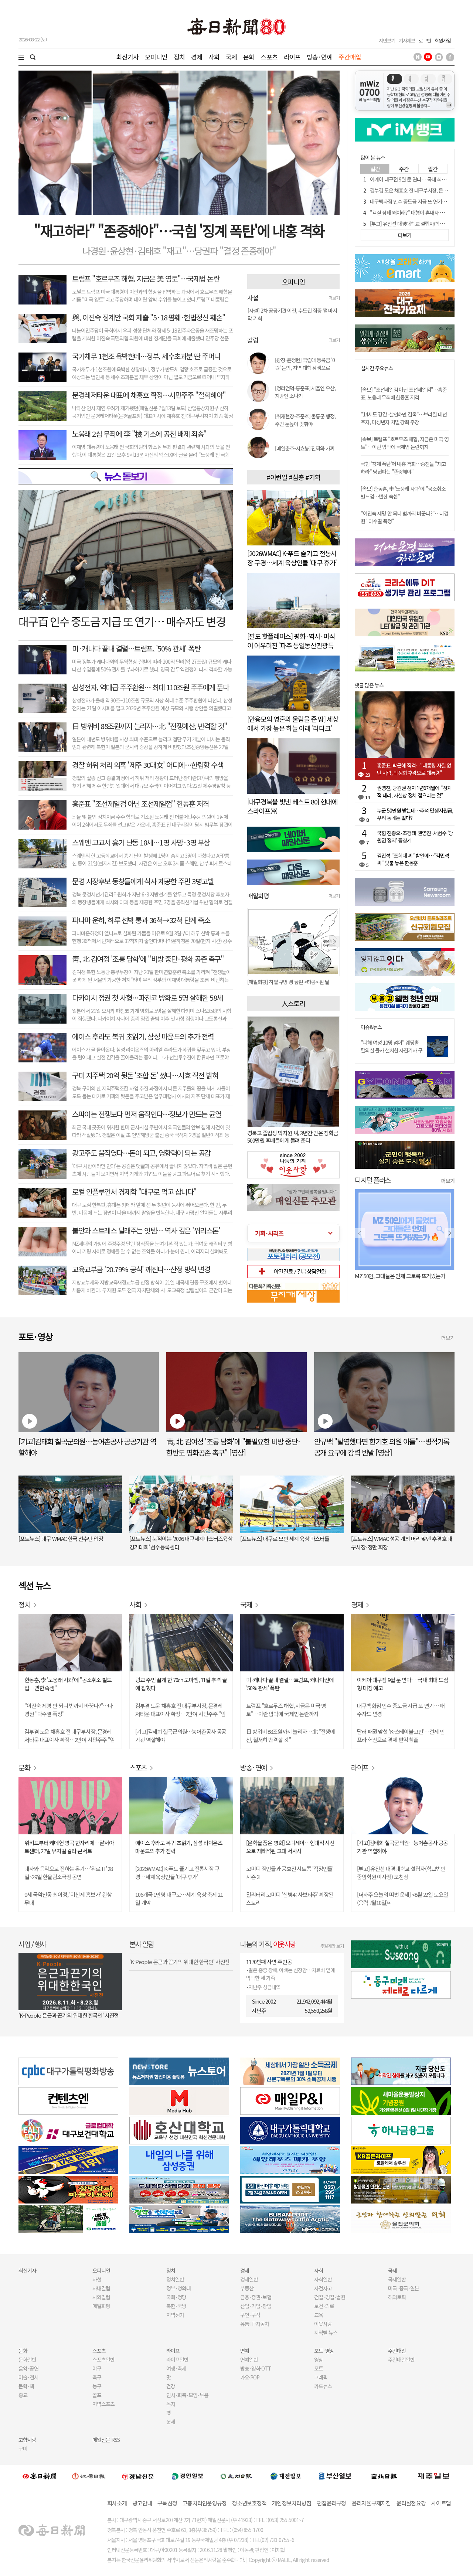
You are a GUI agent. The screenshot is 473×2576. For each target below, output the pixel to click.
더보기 (334, 298)
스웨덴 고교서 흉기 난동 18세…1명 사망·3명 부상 (141, 842)
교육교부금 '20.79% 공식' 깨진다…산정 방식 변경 (141, 1269)
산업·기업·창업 (256, 2306)
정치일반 (175, 2279)
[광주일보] (236, 2476)
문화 (249, 57)
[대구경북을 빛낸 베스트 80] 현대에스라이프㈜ (292, 806)
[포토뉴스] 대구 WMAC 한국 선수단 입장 (61, 1539)
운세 (171, 2422)
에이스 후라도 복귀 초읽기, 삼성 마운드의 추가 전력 (143, 1036)
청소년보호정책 (249, 2503)
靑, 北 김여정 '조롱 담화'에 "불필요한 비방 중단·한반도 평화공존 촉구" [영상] (234, 1447)
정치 (179, 57)
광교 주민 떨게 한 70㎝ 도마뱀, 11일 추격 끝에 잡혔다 (181, 1684)
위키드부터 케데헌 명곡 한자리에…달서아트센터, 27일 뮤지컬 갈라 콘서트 (69, 1847)
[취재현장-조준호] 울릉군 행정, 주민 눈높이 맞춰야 (305, 420)
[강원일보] (89, 2476)
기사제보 (407, 40)
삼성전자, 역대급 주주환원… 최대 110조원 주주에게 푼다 (150, 687)
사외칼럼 (101, 2297)
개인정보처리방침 (292, 2503)
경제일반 (249, 2279)
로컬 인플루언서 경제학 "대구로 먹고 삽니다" (134, 1192)
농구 (97, 2386)
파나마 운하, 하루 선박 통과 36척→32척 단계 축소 (141, 920)
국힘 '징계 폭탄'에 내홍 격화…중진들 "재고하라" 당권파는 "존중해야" (403, 468)
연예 (245, 2351)
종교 (23, 2395)
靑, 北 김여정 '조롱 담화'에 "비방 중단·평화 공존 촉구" (148, 959)
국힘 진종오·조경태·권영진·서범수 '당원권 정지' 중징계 (415, 837)
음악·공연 (28, 2368)
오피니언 (156, 57)
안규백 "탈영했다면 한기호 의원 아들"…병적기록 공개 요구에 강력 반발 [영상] (382, 1447)
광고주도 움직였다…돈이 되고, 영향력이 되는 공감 (141, 1153)
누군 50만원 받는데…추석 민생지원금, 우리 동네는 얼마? (415, 814)
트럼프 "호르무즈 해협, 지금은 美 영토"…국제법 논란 (146, 278)
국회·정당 (176, 2297)
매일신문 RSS (106, 2440)
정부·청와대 (178, 2288)
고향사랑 (27, 2440)
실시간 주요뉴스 (377, 368)
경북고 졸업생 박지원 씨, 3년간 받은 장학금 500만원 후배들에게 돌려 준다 (293, 1136)
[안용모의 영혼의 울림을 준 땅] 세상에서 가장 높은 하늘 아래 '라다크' (293, 723)
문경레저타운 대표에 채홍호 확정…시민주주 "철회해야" (149, 395)
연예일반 (249, 2359)
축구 (97, 2377)
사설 (97, 2279)
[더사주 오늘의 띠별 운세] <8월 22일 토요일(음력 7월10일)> (403, 1898)
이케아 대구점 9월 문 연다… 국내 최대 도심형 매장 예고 (403, 1684)
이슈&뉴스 (371, 1027)
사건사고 (323, 2288)
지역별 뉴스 (326, 2332)
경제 (197, 57)
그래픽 (321, 2377)
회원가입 (443, 40)
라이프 (292, 57)
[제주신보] (433, 2476)
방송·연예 (320, 57)
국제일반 (397, 2279)
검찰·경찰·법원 (330, 2297)
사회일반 (323, 2279)
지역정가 (175, 2315)
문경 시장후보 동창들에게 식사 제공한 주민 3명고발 (143, 881)
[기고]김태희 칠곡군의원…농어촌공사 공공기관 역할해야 (181, 1736)
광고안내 (142, 2503)
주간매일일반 (401, 2359)
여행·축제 (176, 2368)
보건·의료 (324, 2306)
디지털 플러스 (373, 1180)
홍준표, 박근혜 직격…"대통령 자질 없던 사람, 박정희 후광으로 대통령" (414, 769)
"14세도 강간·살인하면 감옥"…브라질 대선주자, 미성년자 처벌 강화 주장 (404, 418)
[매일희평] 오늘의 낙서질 (272, 982)
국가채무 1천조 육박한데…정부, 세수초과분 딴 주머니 (146, 356)
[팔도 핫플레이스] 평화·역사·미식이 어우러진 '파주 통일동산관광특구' (291, 645)
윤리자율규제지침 (371, 2503)
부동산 (247, 2288)
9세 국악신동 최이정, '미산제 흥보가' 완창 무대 (68, 1898)
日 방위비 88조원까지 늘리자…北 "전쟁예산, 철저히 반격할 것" (290, 1736)
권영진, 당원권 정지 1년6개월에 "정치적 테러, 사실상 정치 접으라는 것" (414, 792)
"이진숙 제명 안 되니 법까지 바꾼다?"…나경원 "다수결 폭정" (69, 1710)
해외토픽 (397, 2297)
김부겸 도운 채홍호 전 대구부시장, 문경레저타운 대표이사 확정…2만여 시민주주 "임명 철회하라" (69, 1736)
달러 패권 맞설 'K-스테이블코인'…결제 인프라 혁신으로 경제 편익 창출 (401, 1736)
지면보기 (387, 40)
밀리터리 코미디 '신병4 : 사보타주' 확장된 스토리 (290, 1898)
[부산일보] (335, 2476)
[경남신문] (138, 2476)
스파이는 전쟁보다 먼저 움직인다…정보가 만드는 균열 (147, 1114)
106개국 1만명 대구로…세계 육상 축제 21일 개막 (179, 1898)
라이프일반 (177, 2359)
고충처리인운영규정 (205, 2503)
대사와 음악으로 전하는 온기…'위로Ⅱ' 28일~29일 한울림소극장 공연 (69, 1873)
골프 (97, 2395)
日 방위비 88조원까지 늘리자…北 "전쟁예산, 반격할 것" (149, 726)
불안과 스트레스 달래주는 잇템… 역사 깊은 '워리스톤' (146, 1230)
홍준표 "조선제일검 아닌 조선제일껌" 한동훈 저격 (140, 804)
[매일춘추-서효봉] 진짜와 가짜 (305, 448)
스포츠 (269, 57)
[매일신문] (40, 2476)
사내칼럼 (101, 2288)
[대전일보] (286, 2476)
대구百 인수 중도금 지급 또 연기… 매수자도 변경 (122, 621)
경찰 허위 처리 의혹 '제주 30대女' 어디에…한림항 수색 (148, 765)
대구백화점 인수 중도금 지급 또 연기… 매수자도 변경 (401, 1710)
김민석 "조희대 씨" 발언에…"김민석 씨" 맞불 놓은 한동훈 (413, 859)
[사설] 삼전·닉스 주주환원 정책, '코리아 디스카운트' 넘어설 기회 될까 (292, 316)
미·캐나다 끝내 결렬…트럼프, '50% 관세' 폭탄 (136, 648)
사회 (214, 57)
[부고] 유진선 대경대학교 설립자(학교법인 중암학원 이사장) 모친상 (401, 1873)
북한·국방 (176, 2306)
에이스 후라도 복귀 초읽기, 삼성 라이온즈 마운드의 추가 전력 (179, 1847)
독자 (171, 2404)
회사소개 (117, 2503)
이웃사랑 (323, 2324)
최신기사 (128, 57)
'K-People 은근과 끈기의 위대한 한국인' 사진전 (69, 2015)
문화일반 (27, 2359)
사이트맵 (441, 2503)
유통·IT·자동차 (255, 2324)
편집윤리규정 (331, 2503)
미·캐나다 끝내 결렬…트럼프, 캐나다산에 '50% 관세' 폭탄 (290, 1684)
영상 (319, 2359)
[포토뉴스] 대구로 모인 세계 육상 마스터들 (285, 1539)
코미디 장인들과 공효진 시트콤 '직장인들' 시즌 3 (290, 1873)
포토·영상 (324, 2351)
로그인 (425, 40)
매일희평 (101, 2306)
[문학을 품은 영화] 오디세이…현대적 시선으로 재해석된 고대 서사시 (290, 1847)
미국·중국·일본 (404, 2288)
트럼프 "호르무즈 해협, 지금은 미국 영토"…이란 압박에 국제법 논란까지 (286, 1710)
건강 (171, 2386)
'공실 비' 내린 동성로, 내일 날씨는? (391, 1276)
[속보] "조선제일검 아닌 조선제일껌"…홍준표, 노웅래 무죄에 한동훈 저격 (404, 393)
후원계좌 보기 (332, 1946)
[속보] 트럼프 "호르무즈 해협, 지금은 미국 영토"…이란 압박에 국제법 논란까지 (405, 443)
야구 (97, 2368)
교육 (319, 2315)
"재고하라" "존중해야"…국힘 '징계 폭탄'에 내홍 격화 (179, 230)
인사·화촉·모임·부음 (187, 2395)
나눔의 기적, (268, 1944)
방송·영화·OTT (256, 2368)
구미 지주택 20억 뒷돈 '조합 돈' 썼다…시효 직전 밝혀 (145, 1075)
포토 (319, 2368)
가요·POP (250, 2377)
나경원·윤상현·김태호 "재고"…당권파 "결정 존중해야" (179, 251)
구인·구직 (250, 2315)
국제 (231, 57)
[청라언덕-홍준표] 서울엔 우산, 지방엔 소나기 (305, 392)
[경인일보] (187, 2476)
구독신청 (167, 2503)
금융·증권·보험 (256, 2297)
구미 (23, 2449)
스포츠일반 (103, 2359)
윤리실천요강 (411, 2503)
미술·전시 (28, 2377)
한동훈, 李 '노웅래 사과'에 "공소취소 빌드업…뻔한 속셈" (68, 1684)
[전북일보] (384, 2476)
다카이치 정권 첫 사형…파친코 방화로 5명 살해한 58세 (147, 998)
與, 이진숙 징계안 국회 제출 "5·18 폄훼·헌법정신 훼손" (149, 317)
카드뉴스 (323, 2386)
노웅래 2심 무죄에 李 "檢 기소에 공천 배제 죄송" (139, 434)
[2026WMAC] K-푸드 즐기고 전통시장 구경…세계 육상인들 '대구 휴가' (292, 558)
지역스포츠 (103, 2404)
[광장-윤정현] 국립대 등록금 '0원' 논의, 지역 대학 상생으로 (305, 364)
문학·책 (26, 2386)
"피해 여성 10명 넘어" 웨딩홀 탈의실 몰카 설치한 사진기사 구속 (392, 1050)
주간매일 (350, 57)
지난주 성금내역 (264, 1987)
